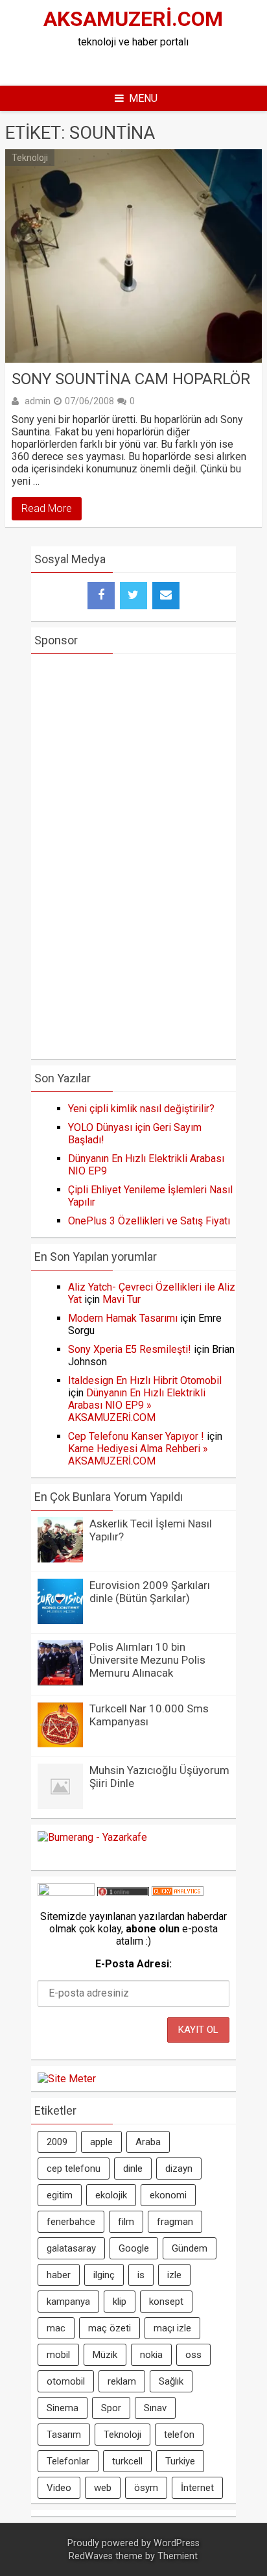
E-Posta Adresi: (133, 1964)
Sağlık (171, 2381)
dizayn (179, 2169)
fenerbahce (71, 2222)
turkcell (127, 2461)
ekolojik (111, 2195)
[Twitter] (133, 596)
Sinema (63, 2408)
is (141, 2275)
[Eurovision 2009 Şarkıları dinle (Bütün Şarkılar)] (60, 1621)
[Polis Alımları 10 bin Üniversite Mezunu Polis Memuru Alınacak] (60, 1682)
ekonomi (168, 2195)
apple (101, 2142)
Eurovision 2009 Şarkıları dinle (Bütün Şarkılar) (150, 1592)
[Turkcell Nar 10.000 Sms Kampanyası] (60, 1744)
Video (59, 2488)
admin (38, 401)
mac (56, 2328)
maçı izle (172, 2328)
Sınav (155, 2408)
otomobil (66, 2381)
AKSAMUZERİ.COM (133, 19)
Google (134, 2248)
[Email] (166, 596)
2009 (57, 2142)
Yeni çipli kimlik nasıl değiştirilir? (141, 1109)
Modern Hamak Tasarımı (123, 1318)
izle (174, 2275)
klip (120, 2302)
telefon (179, 2435)
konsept (166, 2302)
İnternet (197, 2488)
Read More (47, 508)
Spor (111, 2408)
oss (193, 2355)
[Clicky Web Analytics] (178, 1892)
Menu (143, 98)
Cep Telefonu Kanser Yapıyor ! (136, 1436)
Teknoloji (30, 158)
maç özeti (110, 2328)
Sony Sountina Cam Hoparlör (131, 379)
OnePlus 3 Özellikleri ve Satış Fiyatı (149, 1221)
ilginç (104, 2275)
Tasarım (64, 2435)
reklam (122, 2381)
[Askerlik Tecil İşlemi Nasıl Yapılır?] (60, 1559)
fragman (175, 2222)
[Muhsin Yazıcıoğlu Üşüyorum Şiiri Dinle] (60, 1805)
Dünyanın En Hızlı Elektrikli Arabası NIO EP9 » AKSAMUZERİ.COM (137, 1405)
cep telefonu (74, 2169)
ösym (146, 2488)
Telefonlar (68, 2461)
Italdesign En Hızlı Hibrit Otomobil (145, 1380)
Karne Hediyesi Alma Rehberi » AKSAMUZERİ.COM (138, 1455)
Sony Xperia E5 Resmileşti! (130, 1349)
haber (59, 2275)
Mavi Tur (122, 1299)
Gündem (190, 2248)
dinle (133, 2169)
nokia (151, 2355)
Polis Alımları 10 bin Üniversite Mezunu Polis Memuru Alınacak (147, 1660)
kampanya (68, 2302)
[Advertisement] (148, 64)
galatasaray (71, 2248)
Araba (148, 2142)
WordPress (177, 2543)
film (126, 2222)
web (103, 2488)
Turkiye (180, 2461)
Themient (178, 2556)
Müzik (105, 2355)
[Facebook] (101, 596)
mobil (58, 2355)
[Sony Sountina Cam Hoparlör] (133, 256)
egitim (60, 2195)
